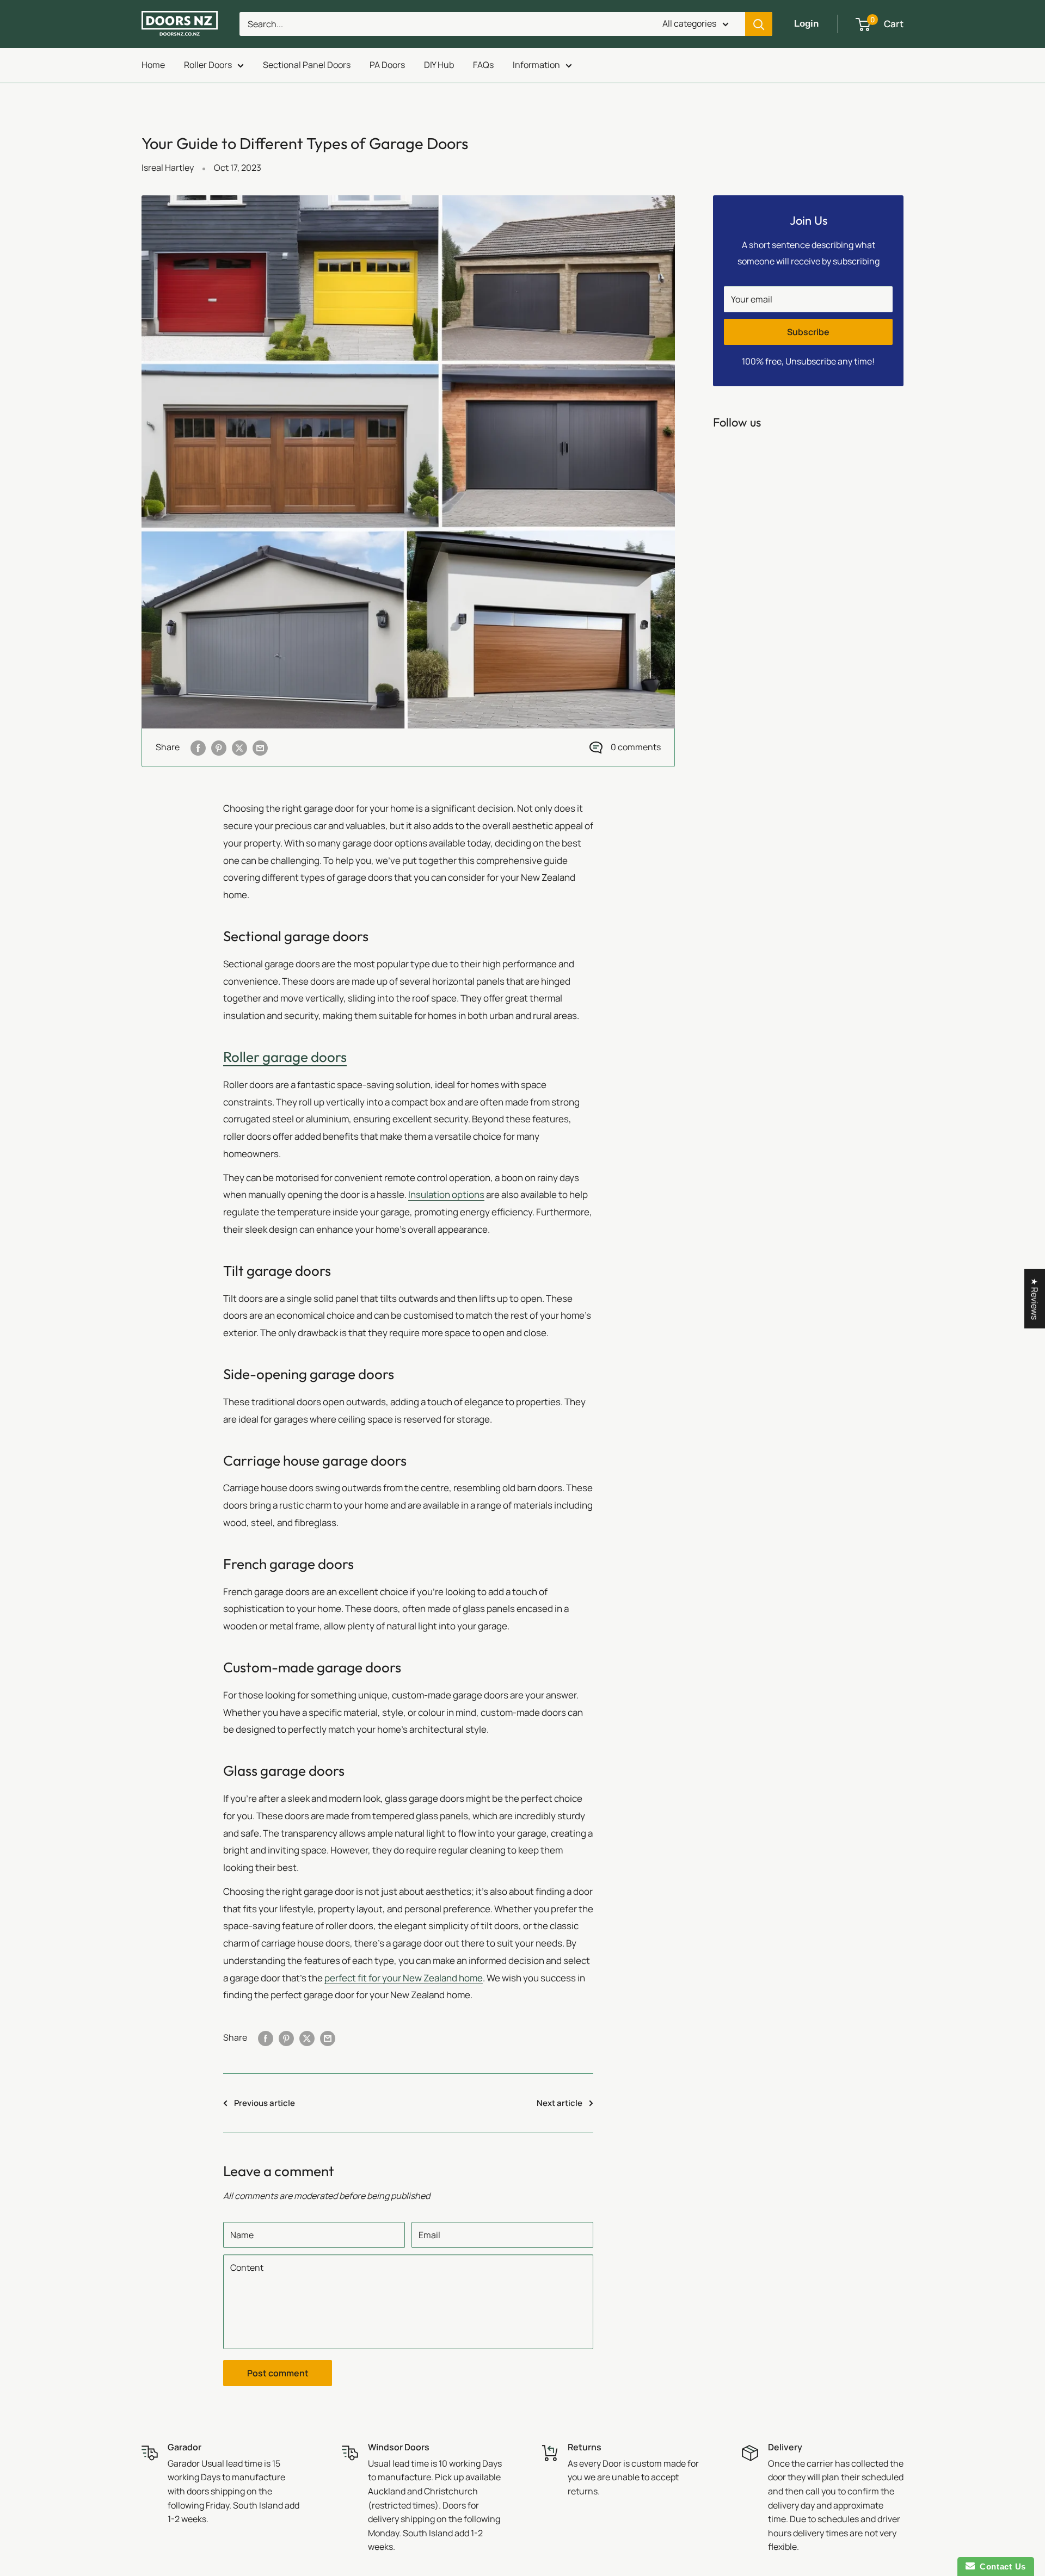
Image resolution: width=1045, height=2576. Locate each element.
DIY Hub (439, 65)
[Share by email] (260, 748)
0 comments (636, 747)
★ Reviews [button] (1035, 1298)
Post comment (278, 2373)
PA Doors (387, 65)
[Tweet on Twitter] (239, 748)
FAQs (483, 65)
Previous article (265, 2103)
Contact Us (1000, 2566)
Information (536, 65)
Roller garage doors (285, 1057)
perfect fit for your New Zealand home (404, 1978)
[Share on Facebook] (198, 748)
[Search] (759, 24)
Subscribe (808, 332)
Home (153, 65)
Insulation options (446, 1194)
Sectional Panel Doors (307, 65)
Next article (560, 2103)
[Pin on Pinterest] (219, 748)
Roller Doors (208, 65)
